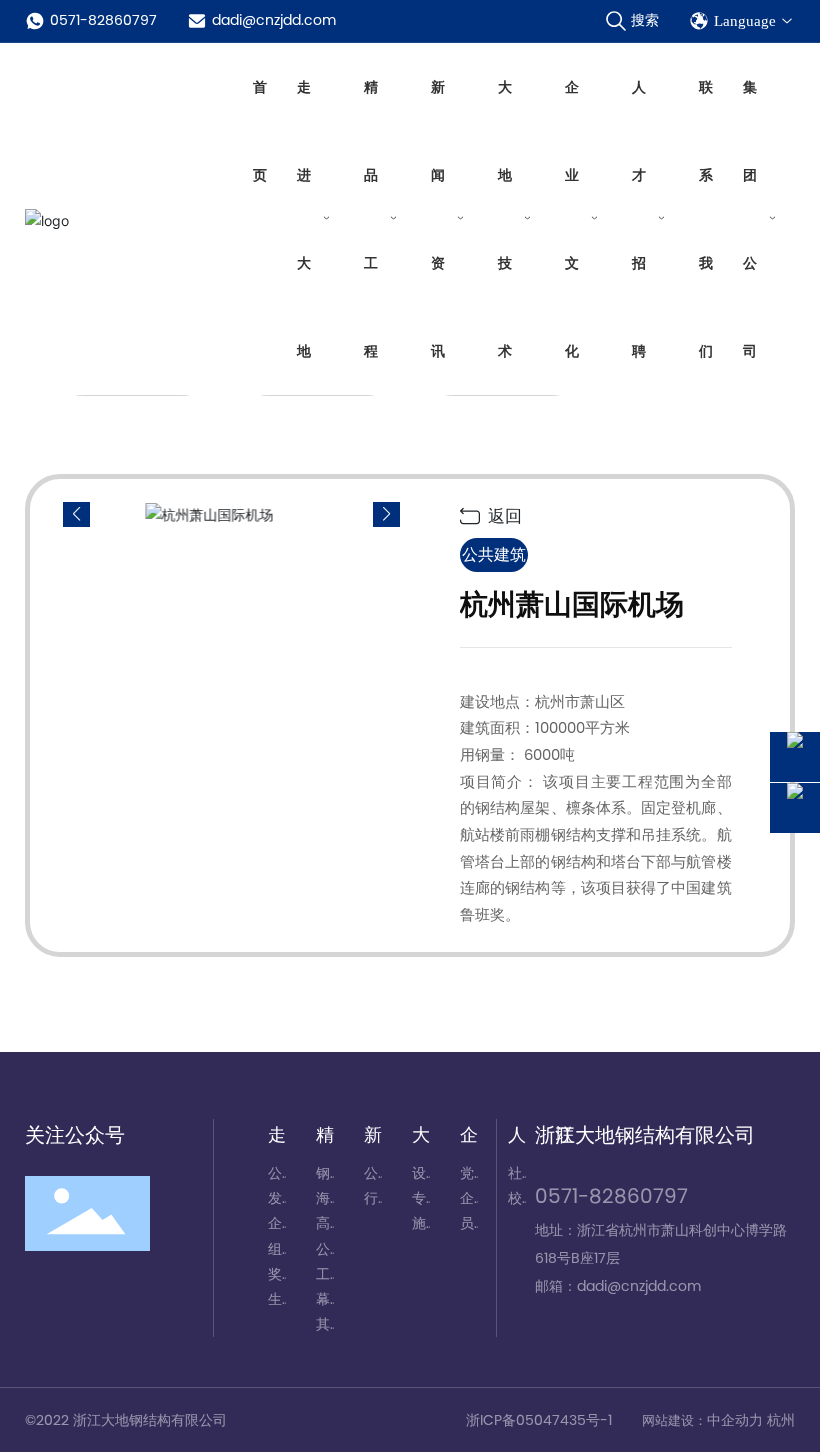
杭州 (781, 1420)
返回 (502, 516)
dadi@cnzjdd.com (274, 20)
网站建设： (674, 1420)
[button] (386, 514)
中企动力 (737, 1420)
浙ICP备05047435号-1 (539, 1420)
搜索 (645, 20)
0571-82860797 (103, 20)
